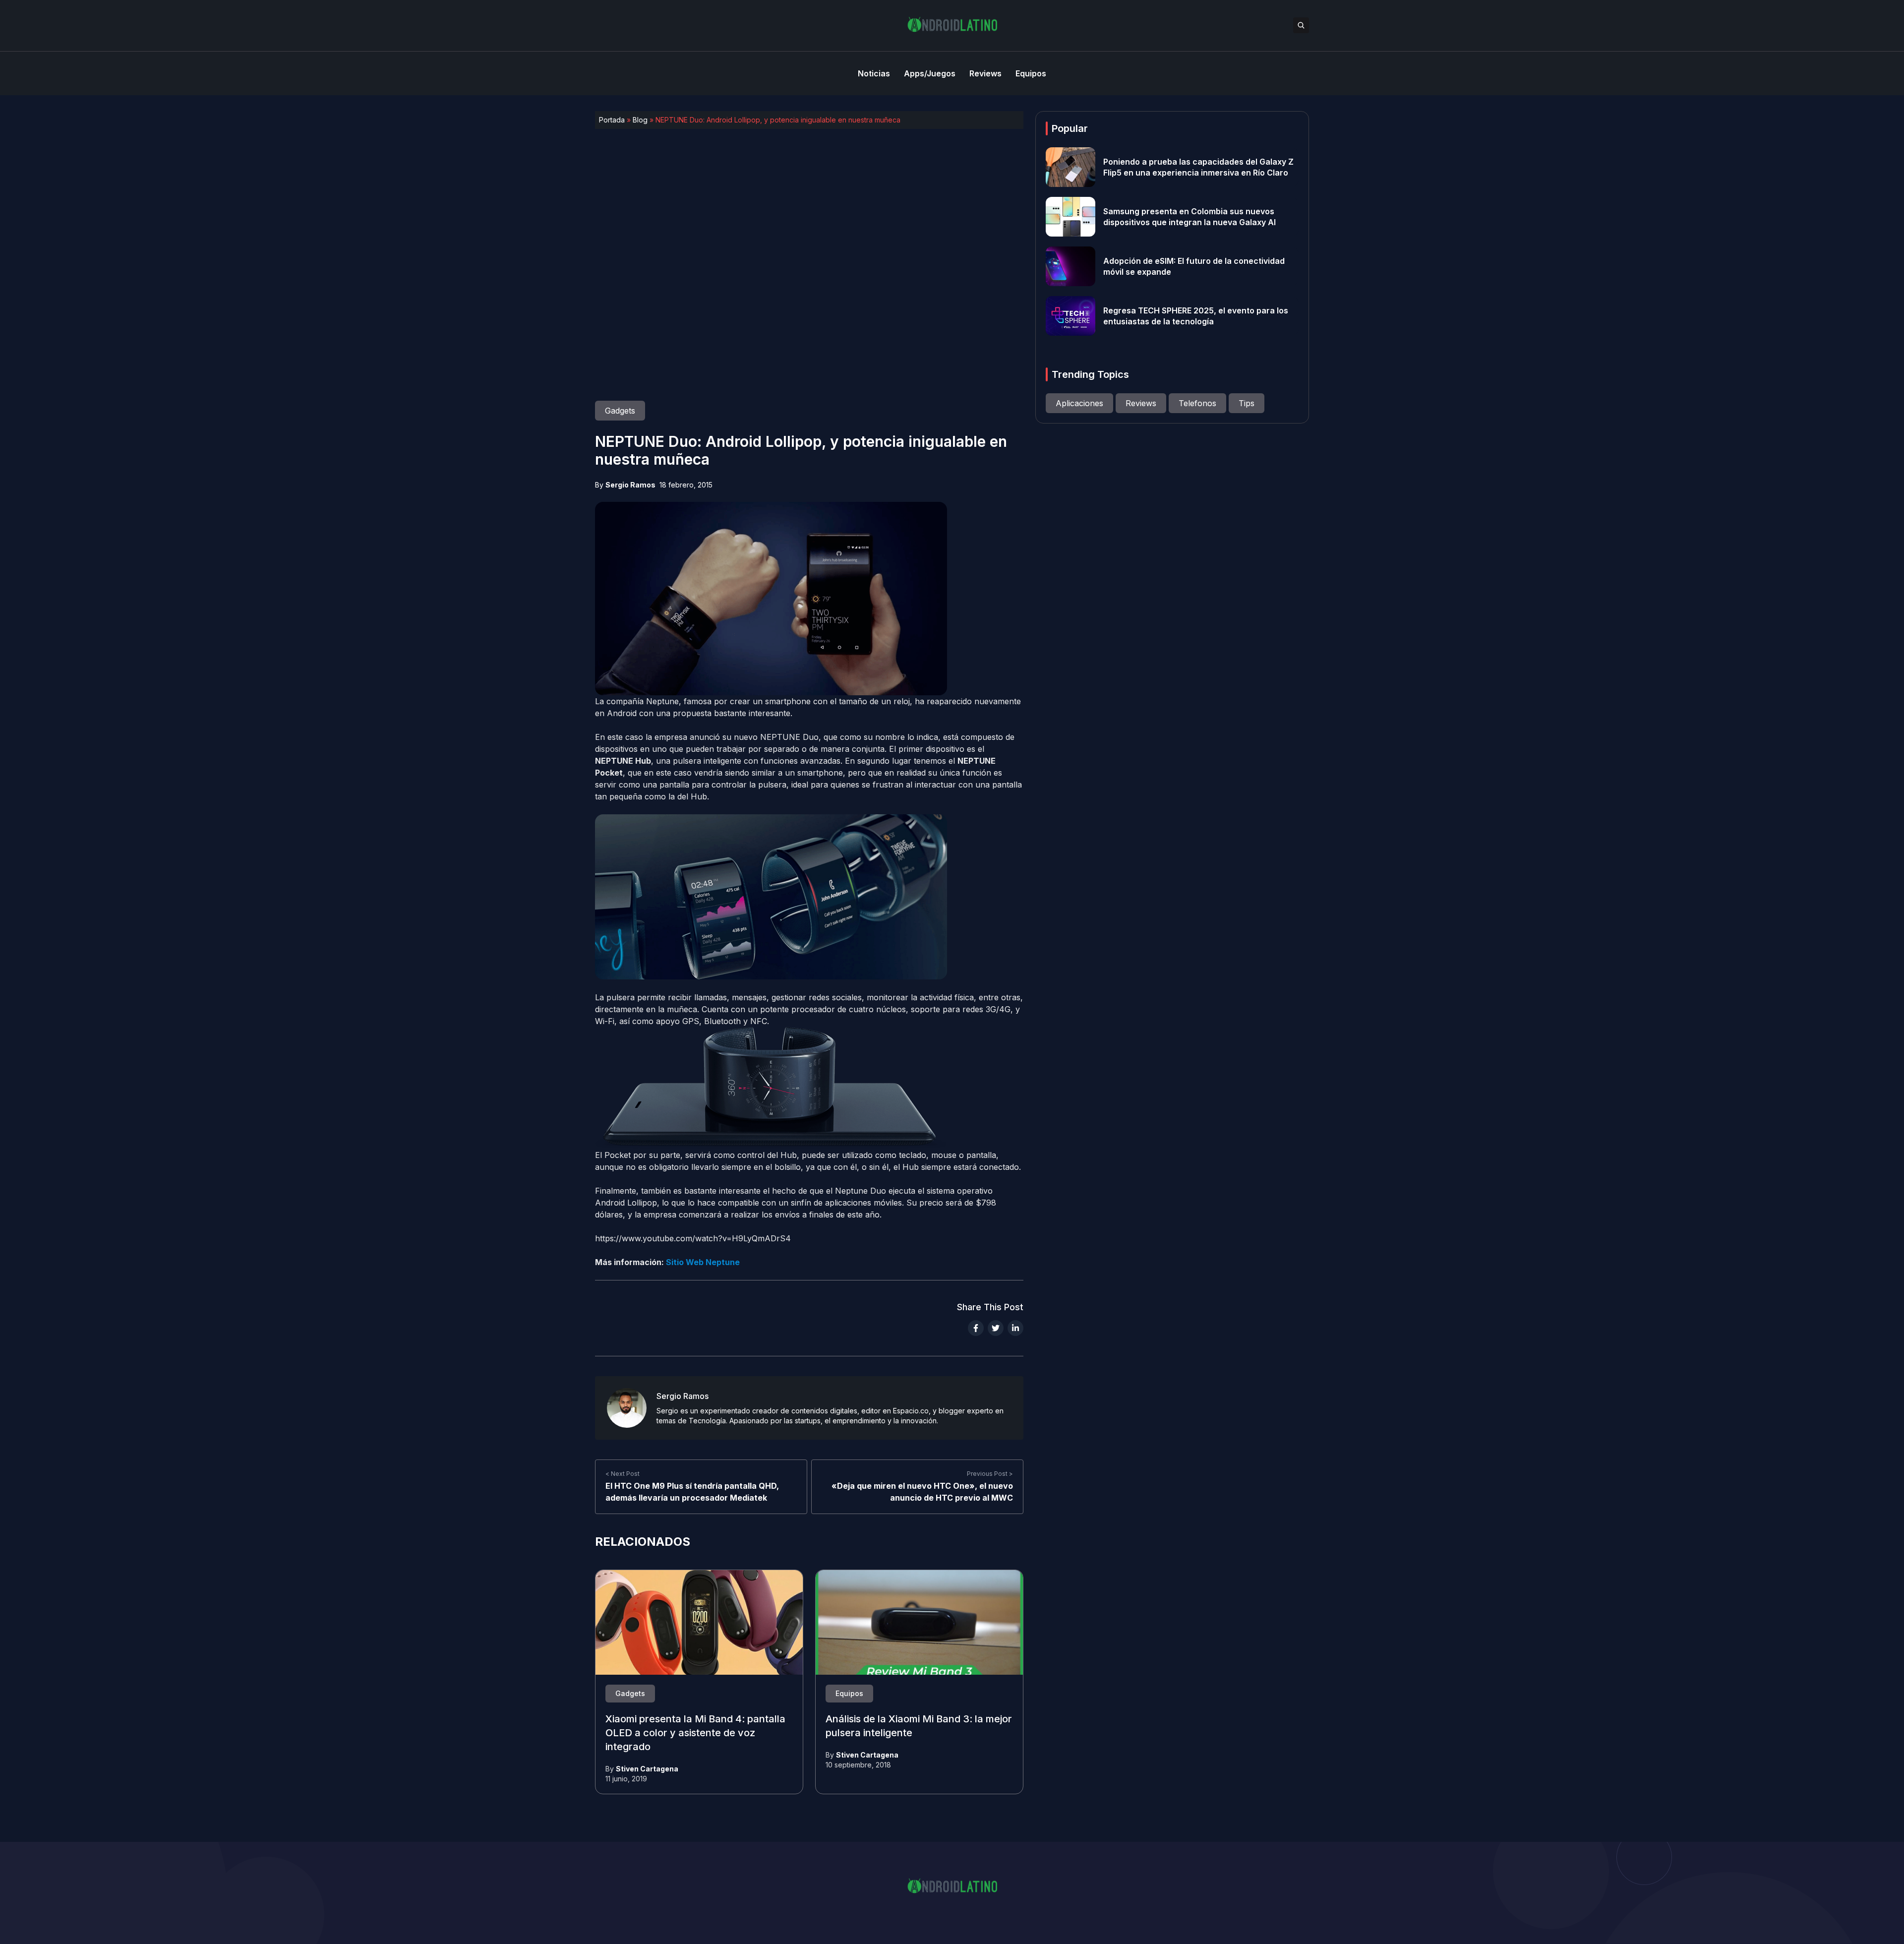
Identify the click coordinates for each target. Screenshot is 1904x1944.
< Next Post (623, 1474)
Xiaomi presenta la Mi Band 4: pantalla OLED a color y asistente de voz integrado (695, 1733)
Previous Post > (990, 1474)
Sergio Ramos (630, 485)
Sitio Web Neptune (703, 1262)
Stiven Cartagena (647, 1769)
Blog (640, 120)
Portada (612, 120)
